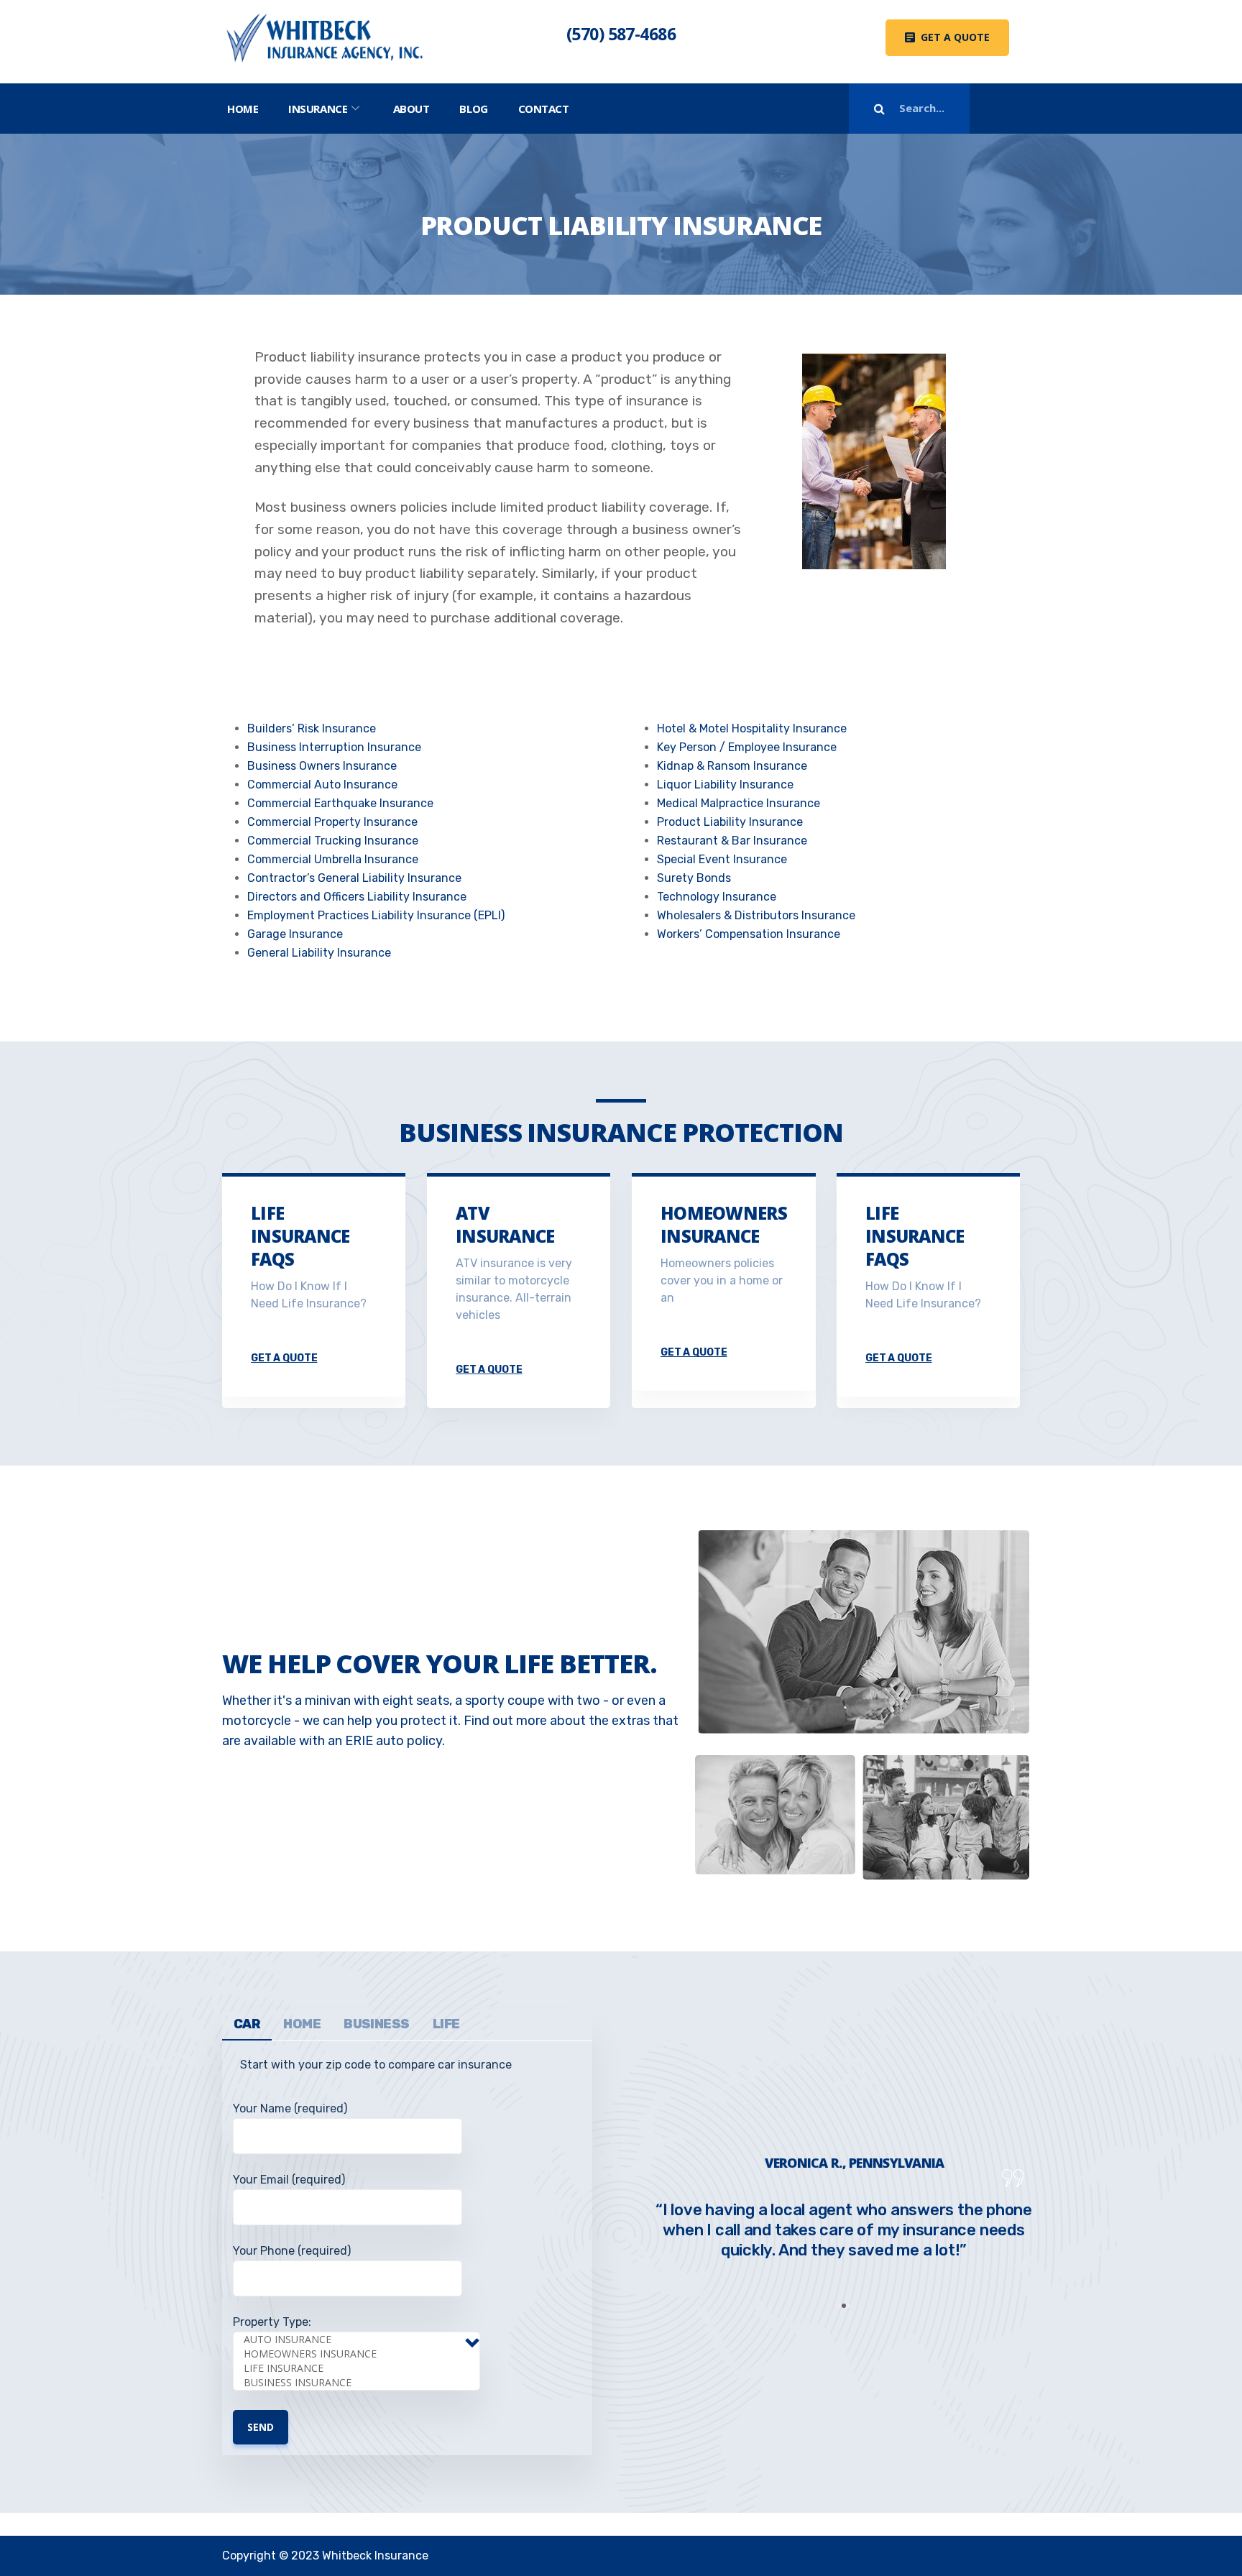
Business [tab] (377, 2024)
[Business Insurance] (361, 2383)
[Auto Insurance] (361, 2340)
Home (243, 109)
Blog (473, 109)
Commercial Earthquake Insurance (340, 803)
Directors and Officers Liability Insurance (357, 897)
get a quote (284, 1358)
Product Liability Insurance (730, 822)
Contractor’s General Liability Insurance (354, 878)
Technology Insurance (717, 897)
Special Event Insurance (722, 859)
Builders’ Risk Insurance (312, 728)
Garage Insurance (295, 934)
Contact (544, 109)
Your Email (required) (289, 2180)
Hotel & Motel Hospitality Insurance (752, 728)
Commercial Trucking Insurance (333, 841)
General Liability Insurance (319, 953)
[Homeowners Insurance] (361, 2354)
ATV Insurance (505, 1224)
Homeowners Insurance (724, 1224)
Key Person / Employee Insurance (747, 747)
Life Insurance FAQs (300, 1236)
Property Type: (272, 2322)
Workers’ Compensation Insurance (749, 934)
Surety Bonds (694, 878)
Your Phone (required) (292, 2251)
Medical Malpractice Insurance (739, 803)
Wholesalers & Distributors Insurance (756, 915)
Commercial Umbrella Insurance (333, 859)
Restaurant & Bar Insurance (732, 841)
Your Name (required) (290, 2108)
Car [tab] (247, 2024)
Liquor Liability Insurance (725, 785)
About (411, 109)
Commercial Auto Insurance (322, 785)
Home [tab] (302, 2024)
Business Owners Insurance (322, 766)
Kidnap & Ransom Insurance (732, 766)
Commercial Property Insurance (332, 822)
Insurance (318, 109)
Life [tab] (446, 2024)
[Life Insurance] (361, 2368)
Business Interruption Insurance (334, 747)
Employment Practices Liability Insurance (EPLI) (376, 915)
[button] (947, 38)
